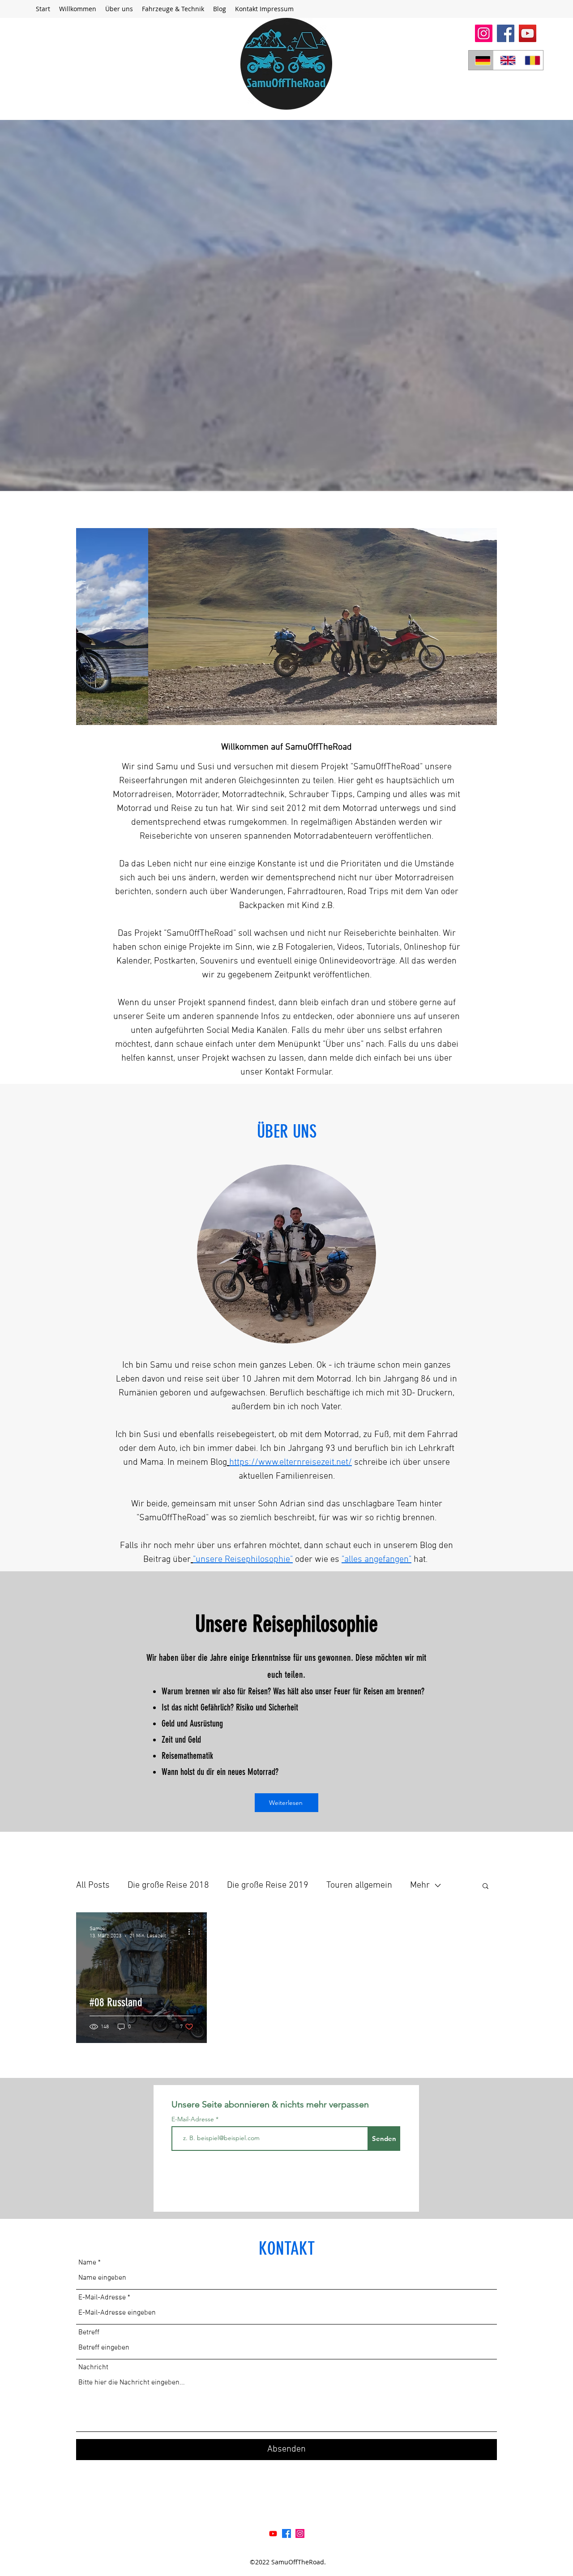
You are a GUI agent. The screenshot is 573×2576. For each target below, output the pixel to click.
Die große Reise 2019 (268, 1885)
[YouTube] (528, 33)
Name (87, 2263)
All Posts (93, 1885)
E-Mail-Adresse (194, 2119)
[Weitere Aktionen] (192, 1932)
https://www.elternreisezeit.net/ (291, 1463)
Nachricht (93, 2367)
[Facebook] (506, 33)
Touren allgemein (359, 1885)
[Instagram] (484, 33)
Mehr (420, 1885)
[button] (173, 9)
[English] (506, 60)
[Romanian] (530, 60)
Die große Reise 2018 (168, 1885)
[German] (481, 60)
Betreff (89, 2333)
